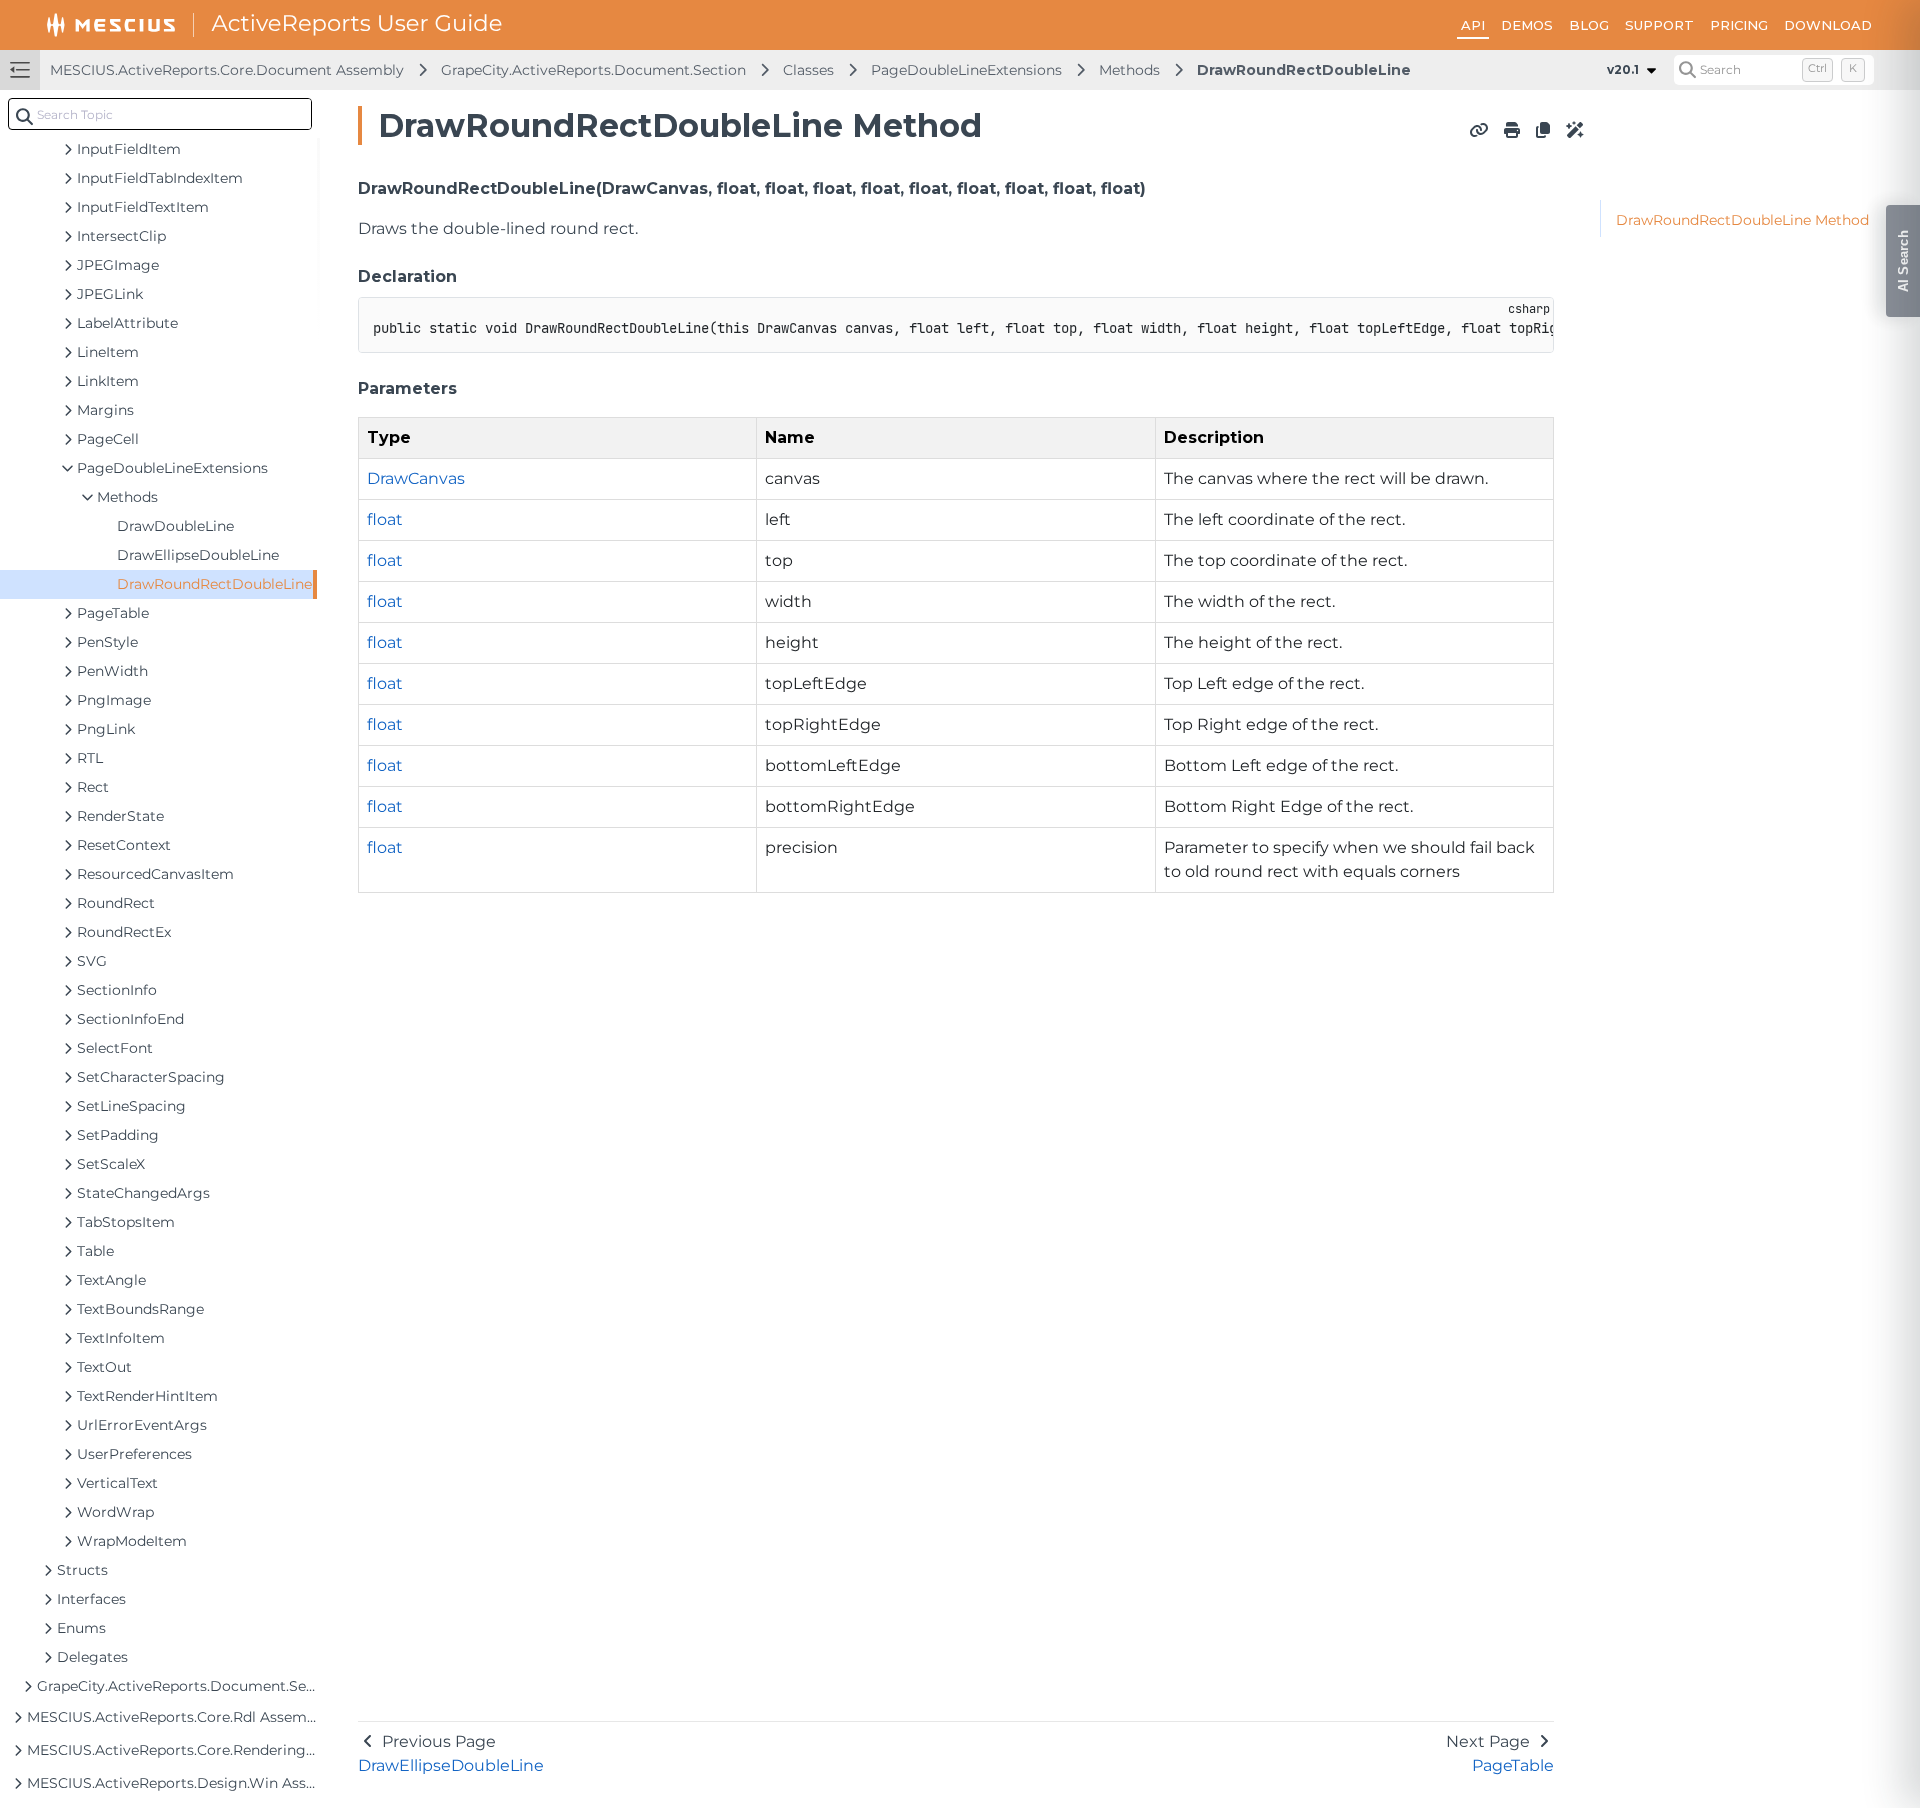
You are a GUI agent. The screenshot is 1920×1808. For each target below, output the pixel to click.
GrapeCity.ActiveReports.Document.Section (593, 70)
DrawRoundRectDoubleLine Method (1742, 220)
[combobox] (160, 114)
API (1473, 25)
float (385, 519)
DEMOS (1527, 25)
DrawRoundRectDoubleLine (1304, 70)
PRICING (1739, 25)
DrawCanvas (416, 478)
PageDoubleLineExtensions (966, 70)
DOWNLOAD (1828, 25)
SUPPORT (1659, 25)
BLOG (1589, 25)
